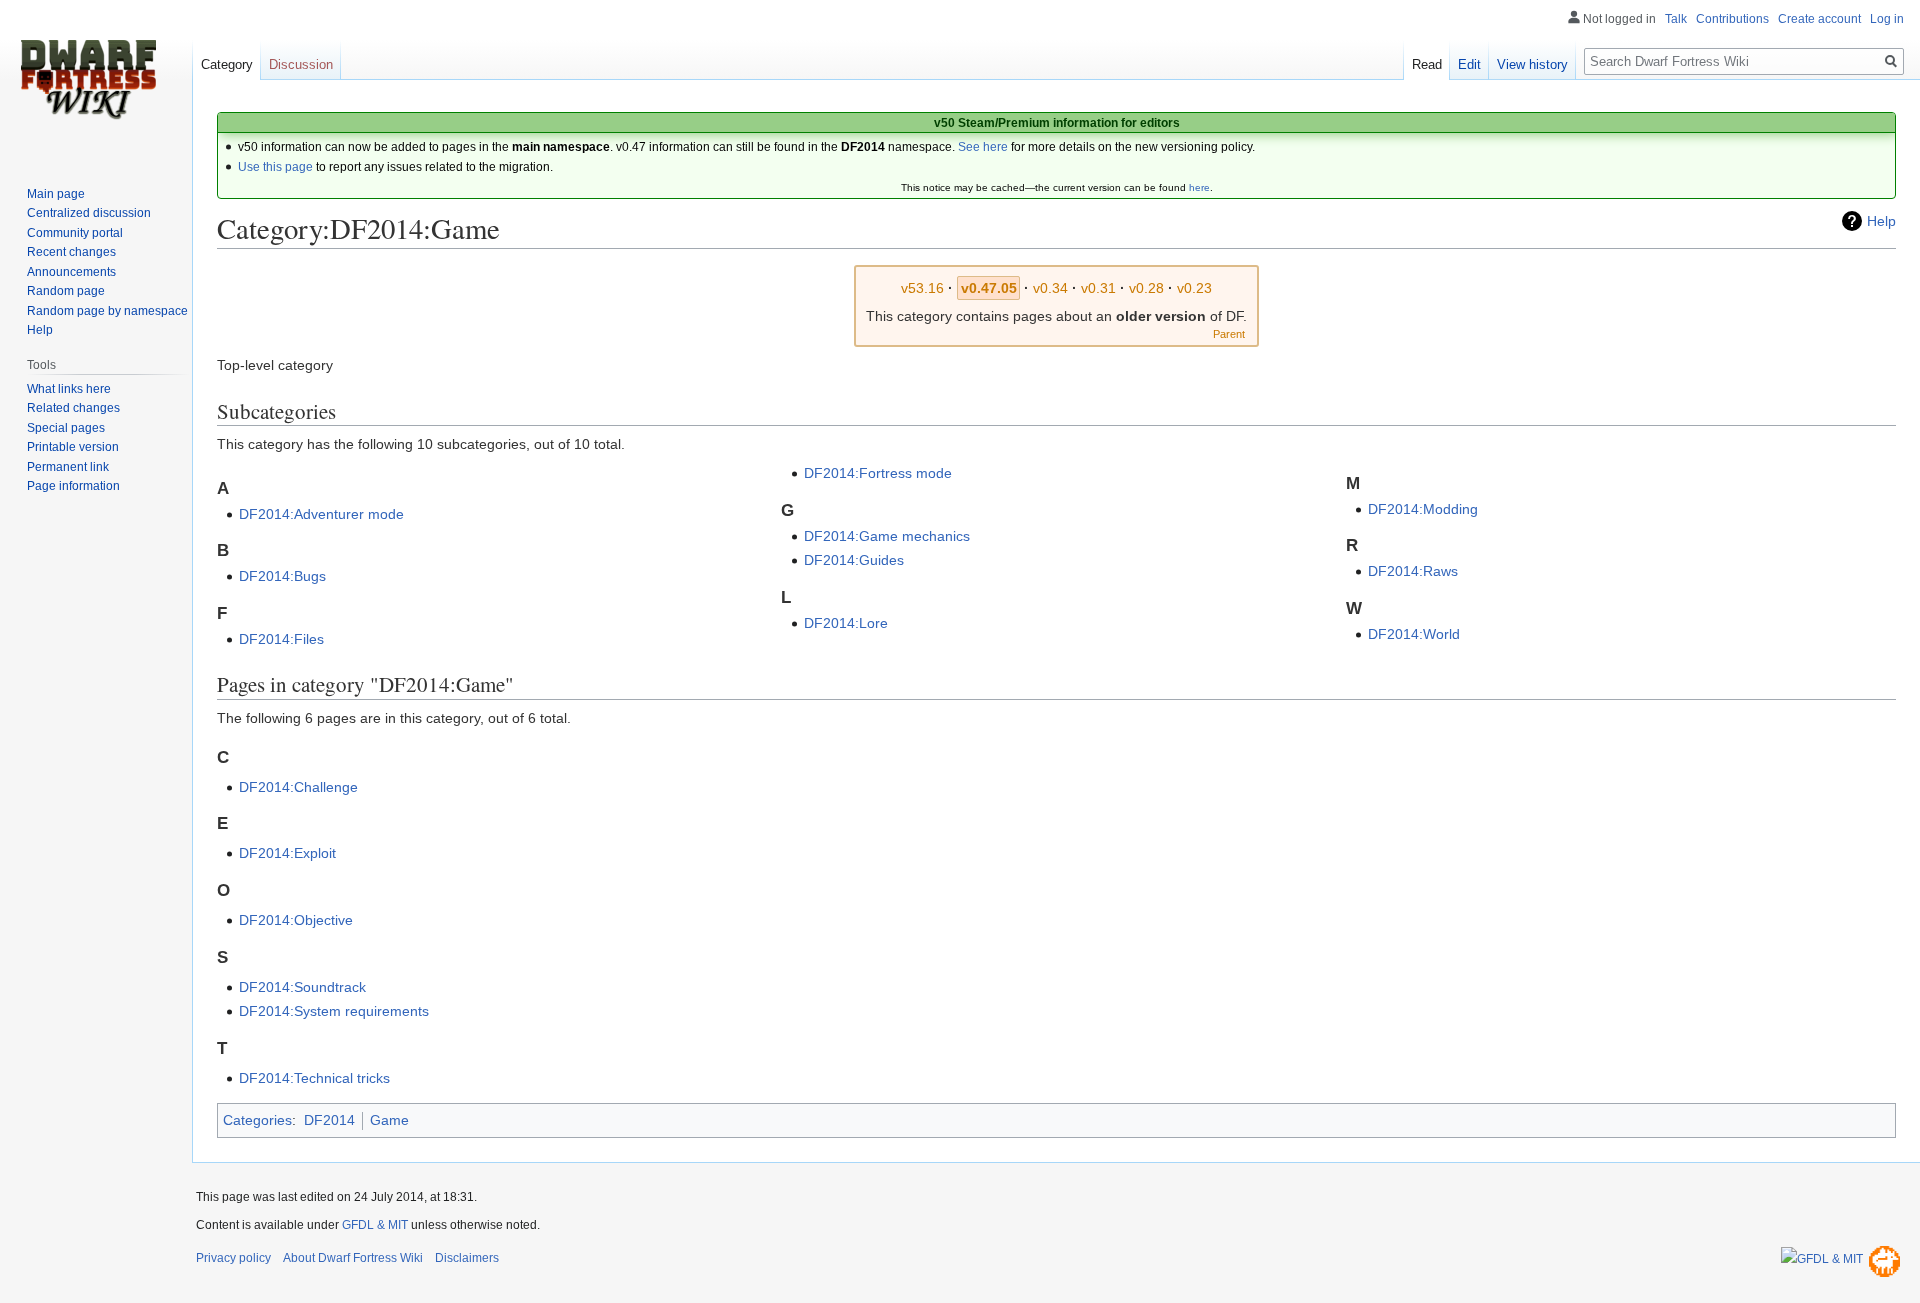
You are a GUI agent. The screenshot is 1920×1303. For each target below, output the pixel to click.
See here (983, 147)
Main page (56, 194)
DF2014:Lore (846, 623)
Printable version (73, 447)
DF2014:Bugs (282, 576)
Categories (257, 1120)
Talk (1676, 19)
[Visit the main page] (88, 80)
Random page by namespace (107, 311)
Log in (1887, 19)
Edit (1469, 64)
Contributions (1732, 19)
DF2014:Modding (1423, 509)
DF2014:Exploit (287, 853)
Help (1881, 221)
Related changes (73, 408)
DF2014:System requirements (334, 1011)
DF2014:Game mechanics (887, 536)
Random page (66, 291)
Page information (73, 486)
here (1199, 187)
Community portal (75, 233)
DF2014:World (1414, 634)
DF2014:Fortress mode (878, 473)
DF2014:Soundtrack (302, 987)
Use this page (275, 167)
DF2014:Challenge (298, 787)
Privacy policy (233, 1258)
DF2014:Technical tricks (314, 1078)
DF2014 (329, 1120)
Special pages (66, 428)
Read (1427, 64)
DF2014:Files (281, 639)
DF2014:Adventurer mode (321, 514)
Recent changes (71, 252)
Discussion (301, 64)
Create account (1819, 19)
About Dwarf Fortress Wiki (353, 1258)
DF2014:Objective (296, 920)
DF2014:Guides (854, 560)
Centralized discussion (89, 213)
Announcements (71, 272)
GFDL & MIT (375, 1225)
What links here (69, 389)
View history (1532, 64)
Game (389, 1120)
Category (227, 64)
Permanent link (68, 467)
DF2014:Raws (1413, 571)
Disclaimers (467, 1258)
